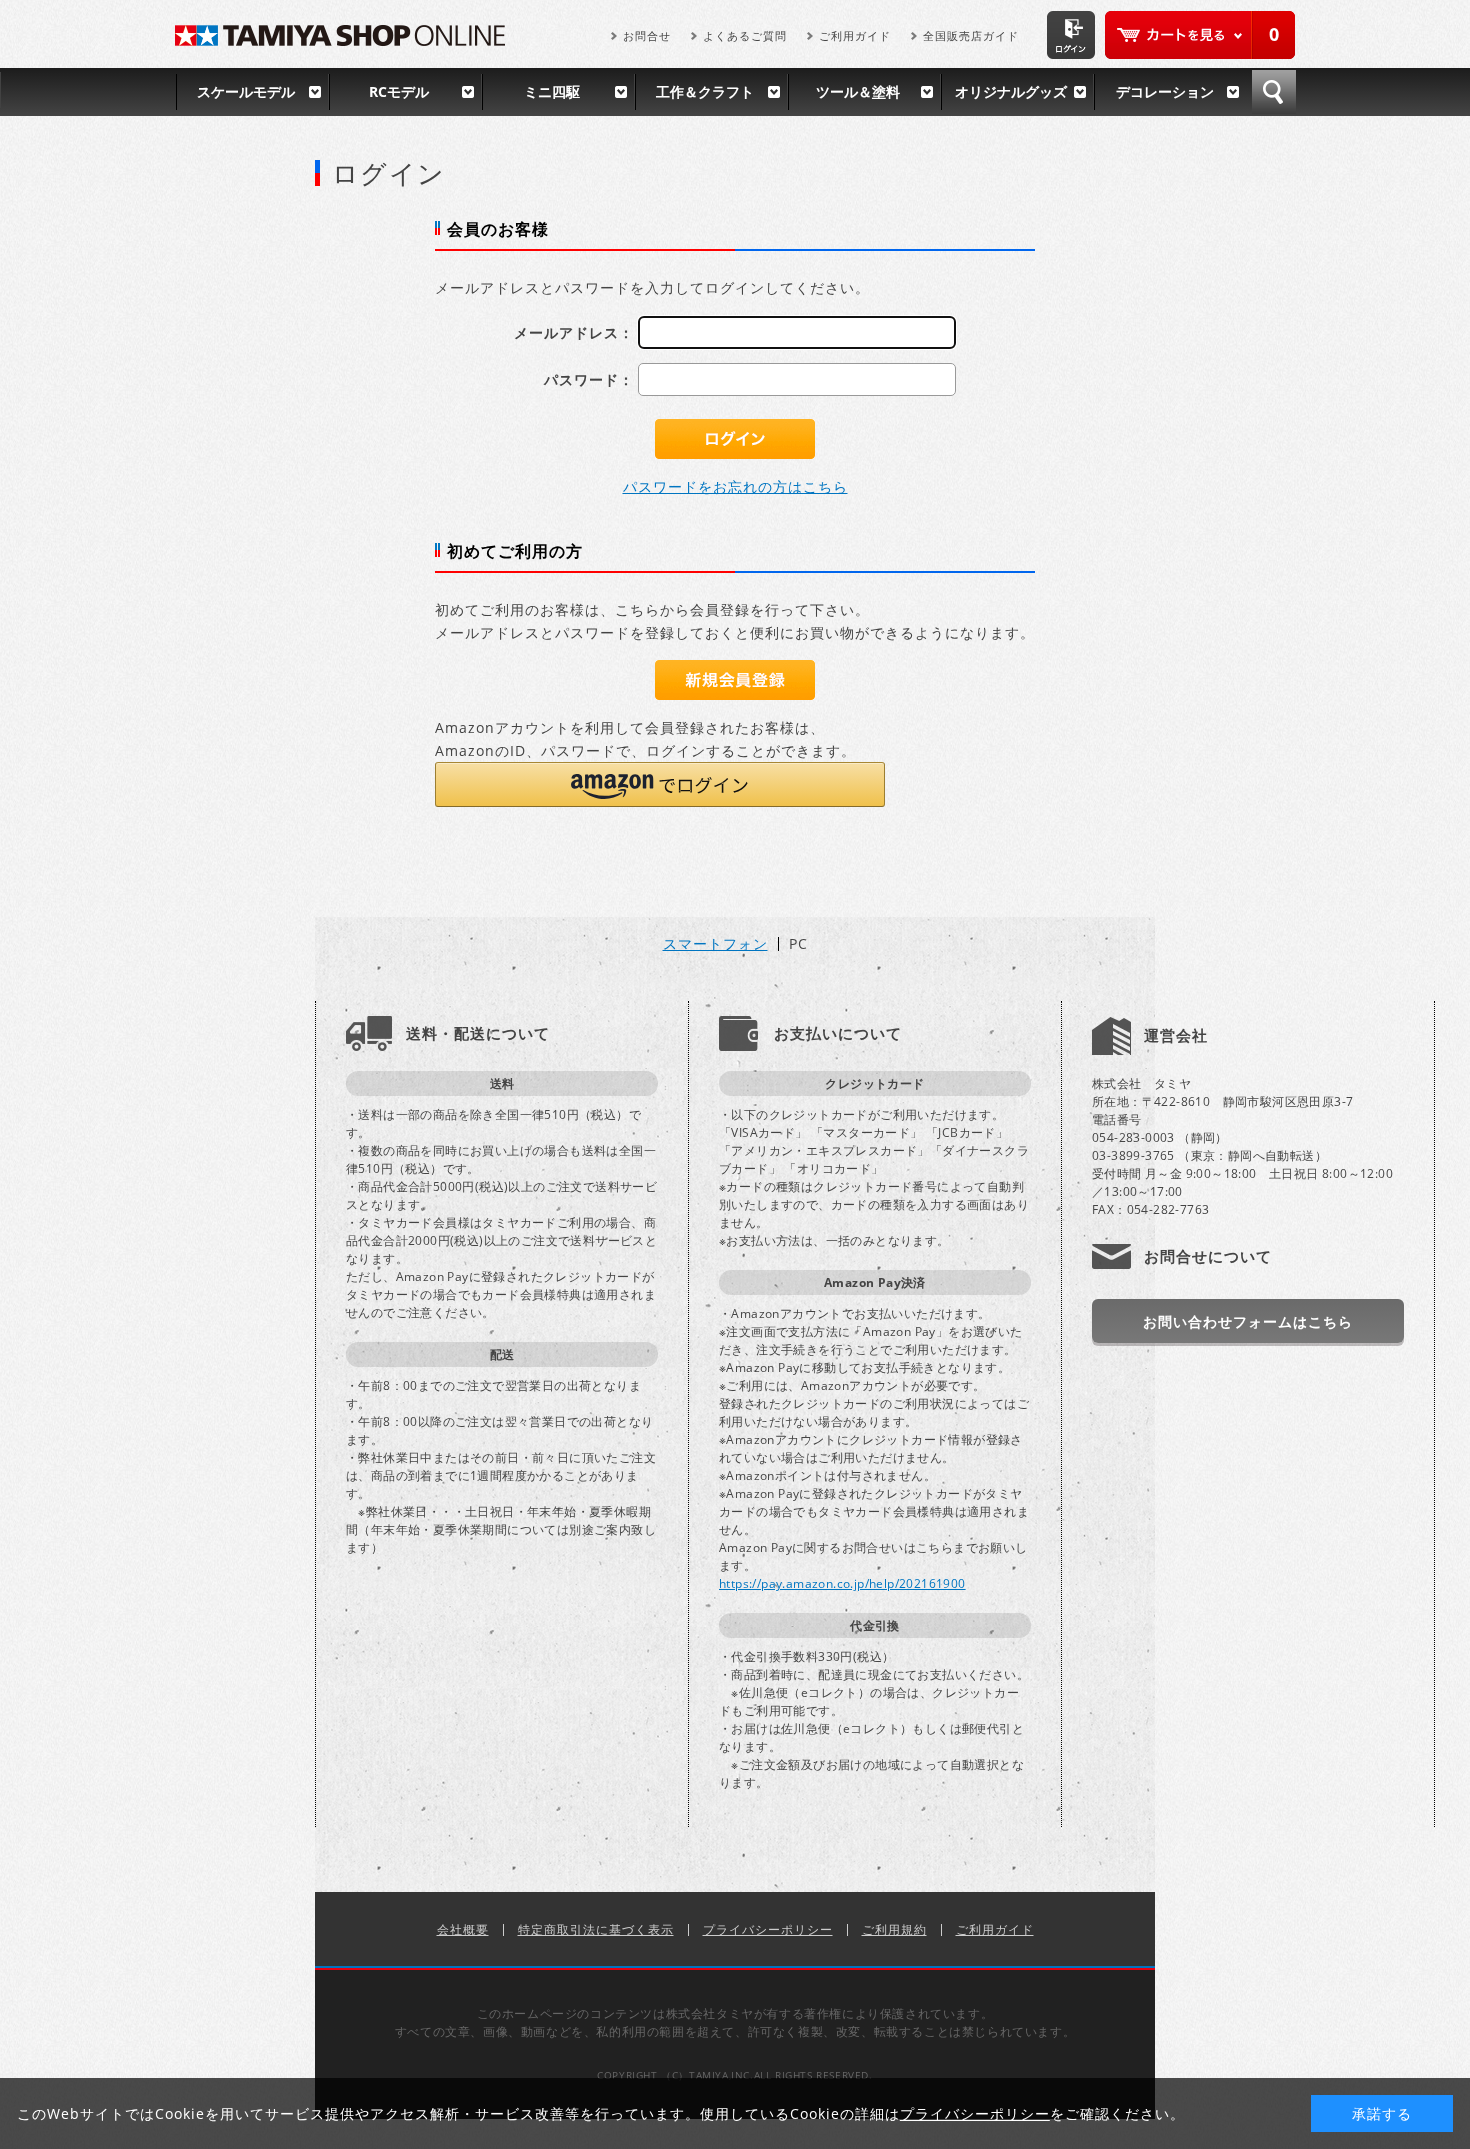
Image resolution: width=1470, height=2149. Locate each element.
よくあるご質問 (745, 35)
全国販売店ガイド (971, 35)
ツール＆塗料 (858, 91)
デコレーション (1165, 91)
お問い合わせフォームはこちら (1248, 1321)
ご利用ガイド (855, 35)
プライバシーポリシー (768, 1929)
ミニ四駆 (552, 91)
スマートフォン (715, 944)
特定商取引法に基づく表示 (596, 1929)
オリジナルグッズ (1011, 91)
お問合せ (647, 35)
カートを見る (1200, 35)
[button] (660, 784)
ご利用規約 (894, 1929)
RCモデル (399, 91)
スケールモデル (246, 91)
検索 (1274, 92)
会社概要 (463, 1929)
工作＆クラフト (705, 91)
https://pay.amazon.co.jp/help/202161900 (842, 1583)
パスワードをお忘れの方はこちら (735, 486)
